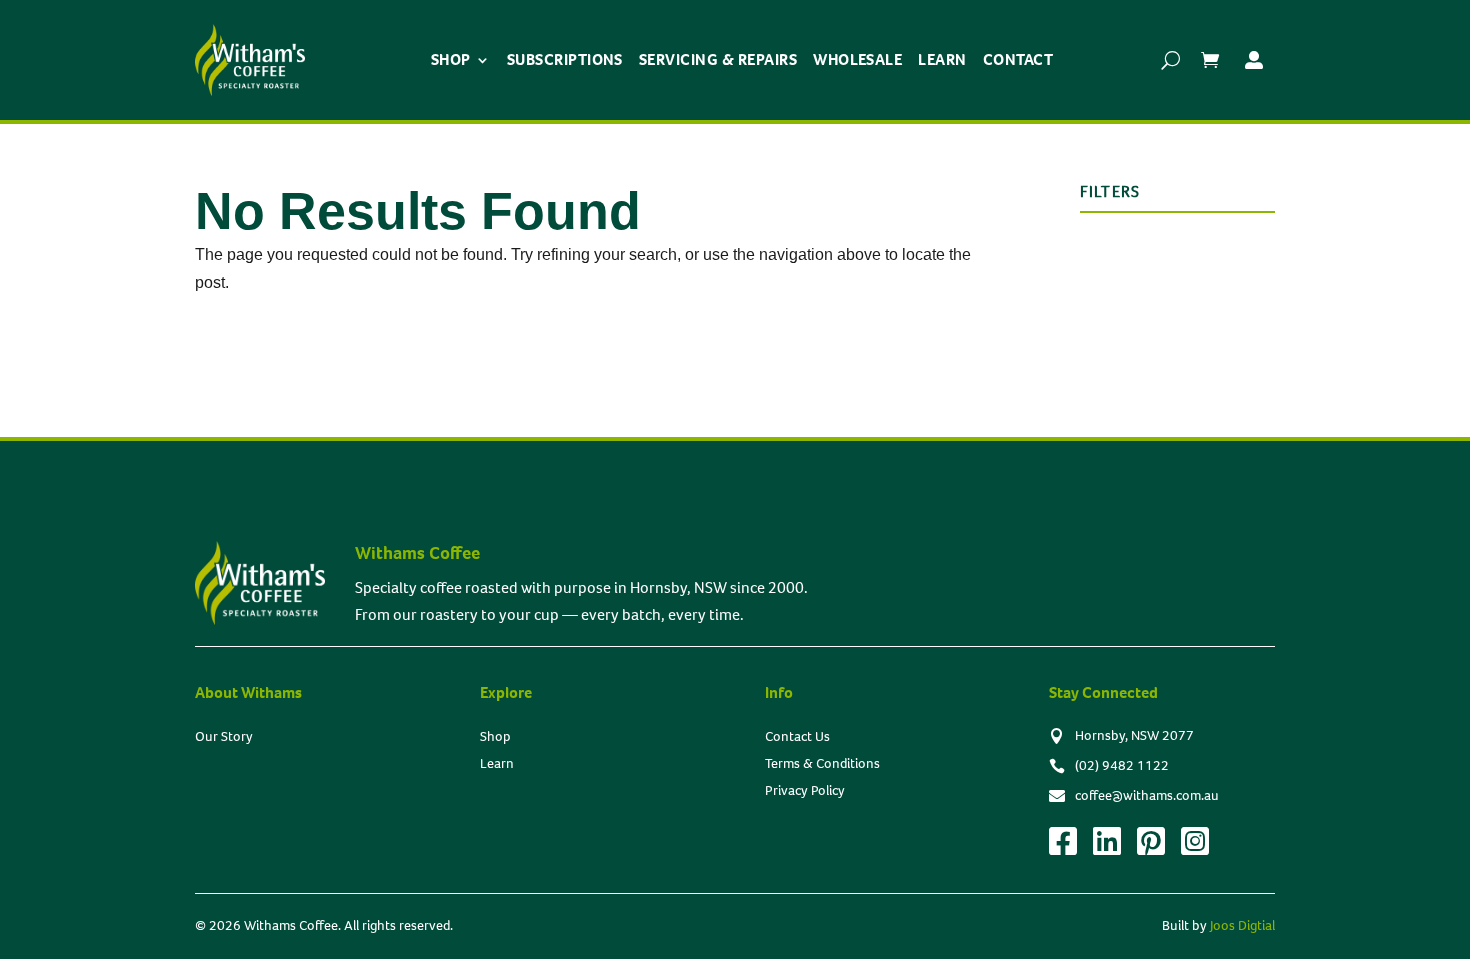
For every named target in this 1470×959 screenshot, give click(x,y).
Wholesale (857, 59)
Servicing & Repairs (718, 59)
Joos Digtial (1242, 925)
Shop (451, 59)
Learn (942, 59)
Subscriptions (565, 59)
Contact (1018, 59)
